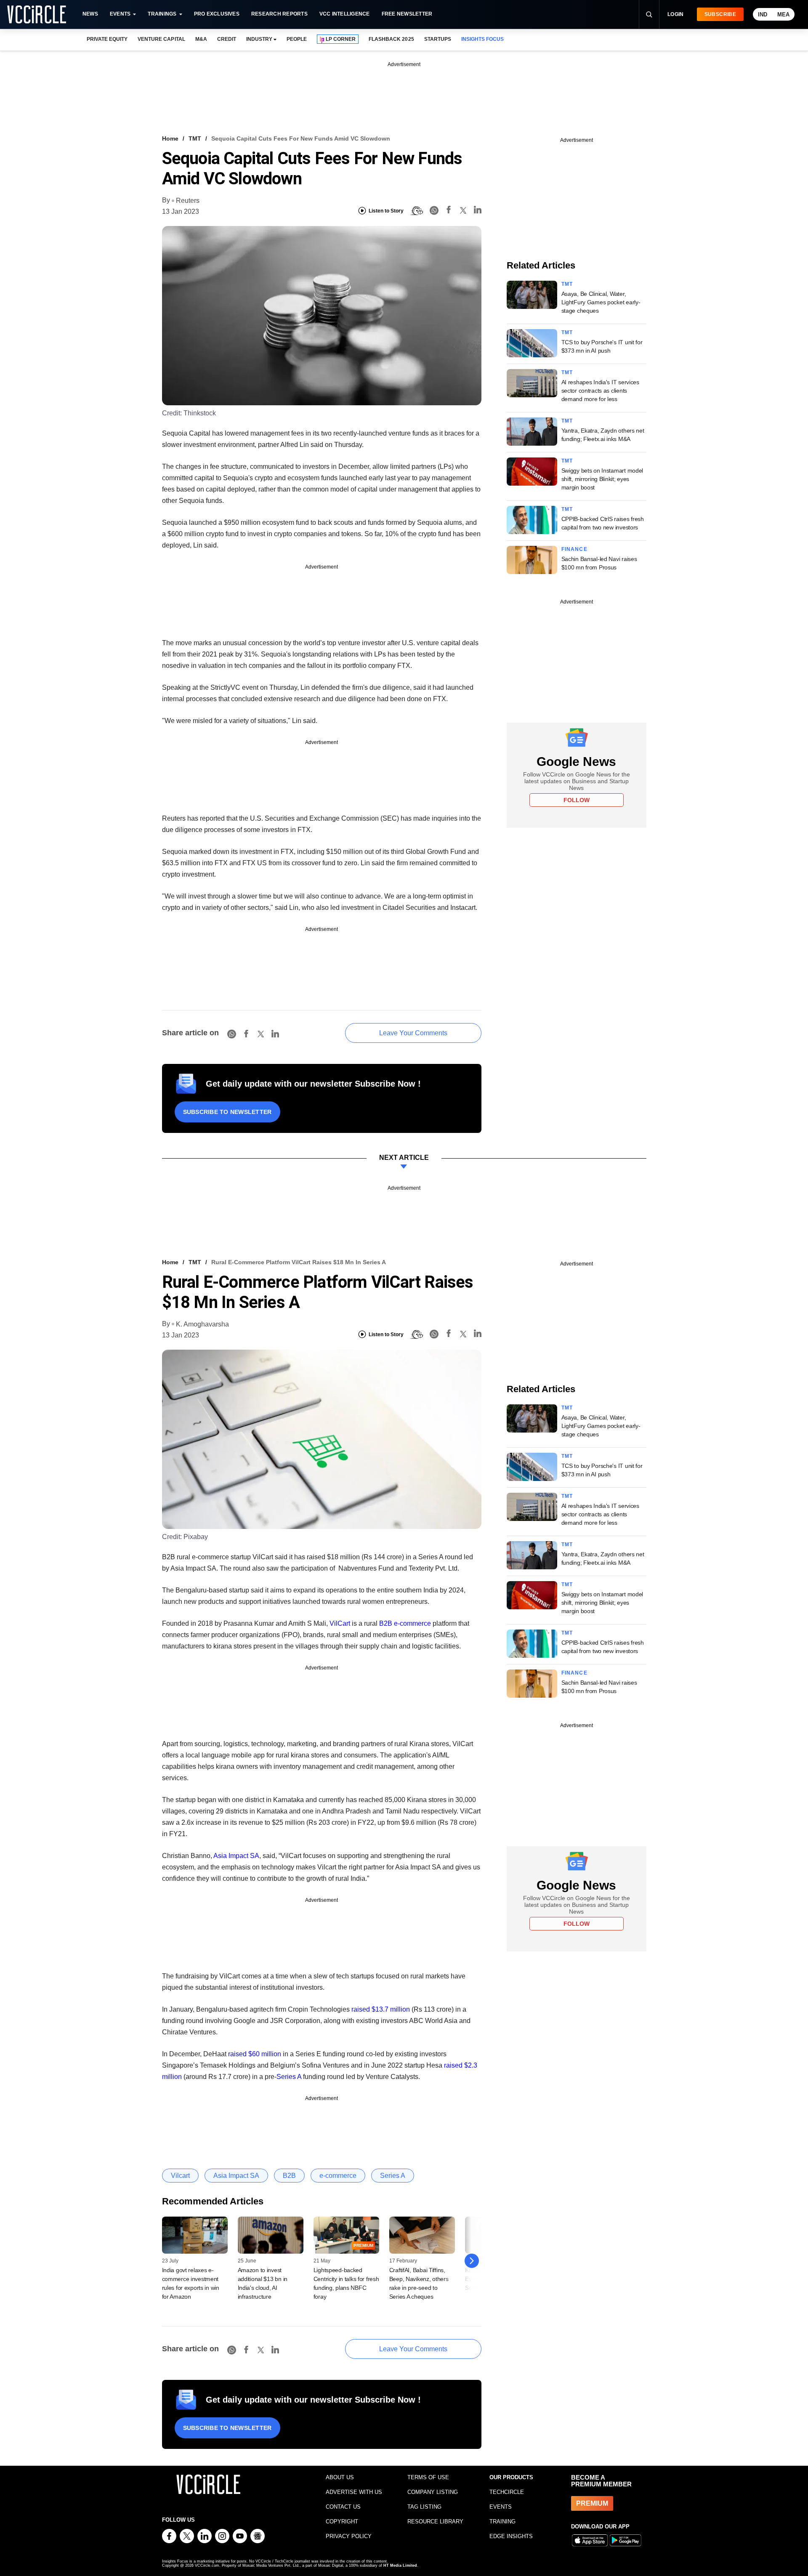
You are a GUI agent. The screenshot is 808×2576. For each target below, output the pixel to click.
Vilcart (180, 2176)
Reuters (188, 201)
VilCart (340, 1623)
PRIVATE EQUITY (107, 39)
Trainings (162, 14)
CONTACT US (343, 2507)
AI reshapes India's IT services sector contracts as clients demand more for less (600, 391)
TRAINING (502, 2522)
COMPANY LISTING (433, 2492)
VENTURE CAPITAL (161, 39)
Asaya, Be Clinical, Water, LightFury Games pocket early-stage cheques (601, 302)
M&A (201, 39)
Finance (574, 549)
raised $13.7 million (381, 2009)
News (90, 14)
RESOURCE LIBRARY (435, 2522)
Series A (289, 2077)
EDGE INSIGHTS (511, 2536)
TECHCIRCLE (507, 2492)
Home (170, 138)
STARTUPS (438, 39)
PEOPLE (297, 39)
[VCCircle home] (37, 14)
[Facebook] (449, 211)
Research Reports (279, 14)
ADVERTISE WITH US (354, 2492)
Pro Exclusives (217, 14)
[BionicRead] (417, 211)
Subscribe (720, 14)
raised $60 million (255, 2054)
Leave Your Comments (413, 1033)
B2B (386, 1623)
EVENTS (501, 2507)
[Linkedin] (478, 211)
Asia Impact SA (236, 1856)
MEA (783, 15)
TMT (195, 138)
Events (120, 14)
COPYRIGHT (342, 2522)
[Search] (649, 14)
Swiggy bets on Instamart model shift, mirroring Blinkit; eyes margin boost (602, 479)
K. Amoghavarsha (202, 1324)
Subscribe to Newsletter (227, 1112)
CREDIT (227, 39)
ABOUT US (340, 2477)
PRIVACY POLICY (349, 2536)
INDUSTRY (259, 39)
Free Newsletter (407, 14)
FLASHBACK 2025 (391, 39)
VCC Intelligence (345, 14)
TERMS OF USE (428, 2477)
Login (676, 14)
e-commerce (412, 1623)
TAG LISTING (424, 2507)
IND (763, 15)
